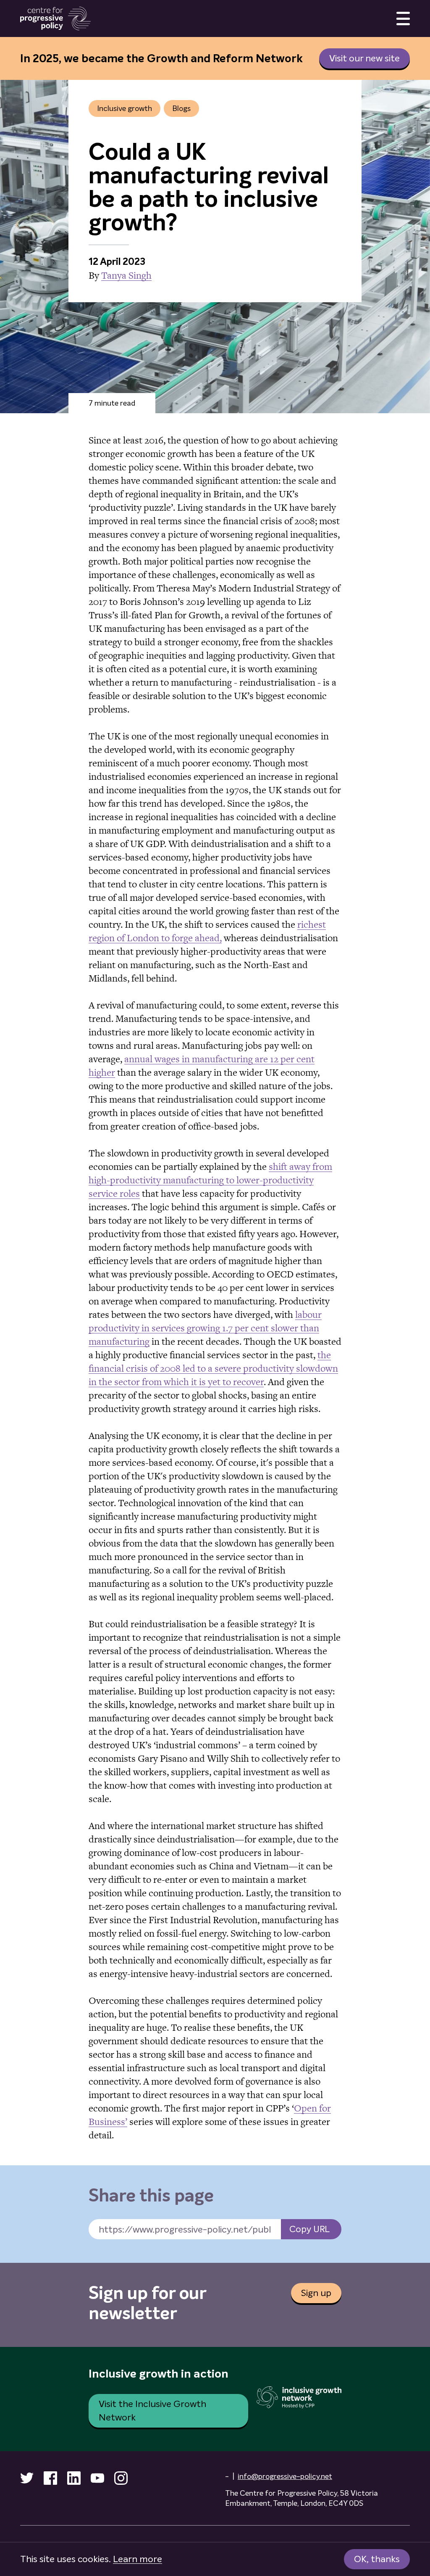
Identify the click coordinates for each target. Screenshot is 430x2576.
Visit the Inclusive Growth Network (152, 2411)
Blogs (181, 108)
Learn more (138, 2559)
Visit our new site (364, 58)
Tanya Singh (126, 275)
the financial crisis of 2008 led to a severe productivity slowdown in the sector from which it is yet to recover (213, 1368)
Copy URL (309, 2229)
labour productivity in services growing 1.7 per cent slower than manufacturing (205, 1328)
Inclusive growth (125, 108)
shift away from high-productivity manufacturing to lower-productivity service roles (210, 1180)
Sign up (316, 2293)
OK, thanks (377, 2559)
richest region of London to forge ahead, (207, 931)
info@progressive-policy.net (285, 2476)
